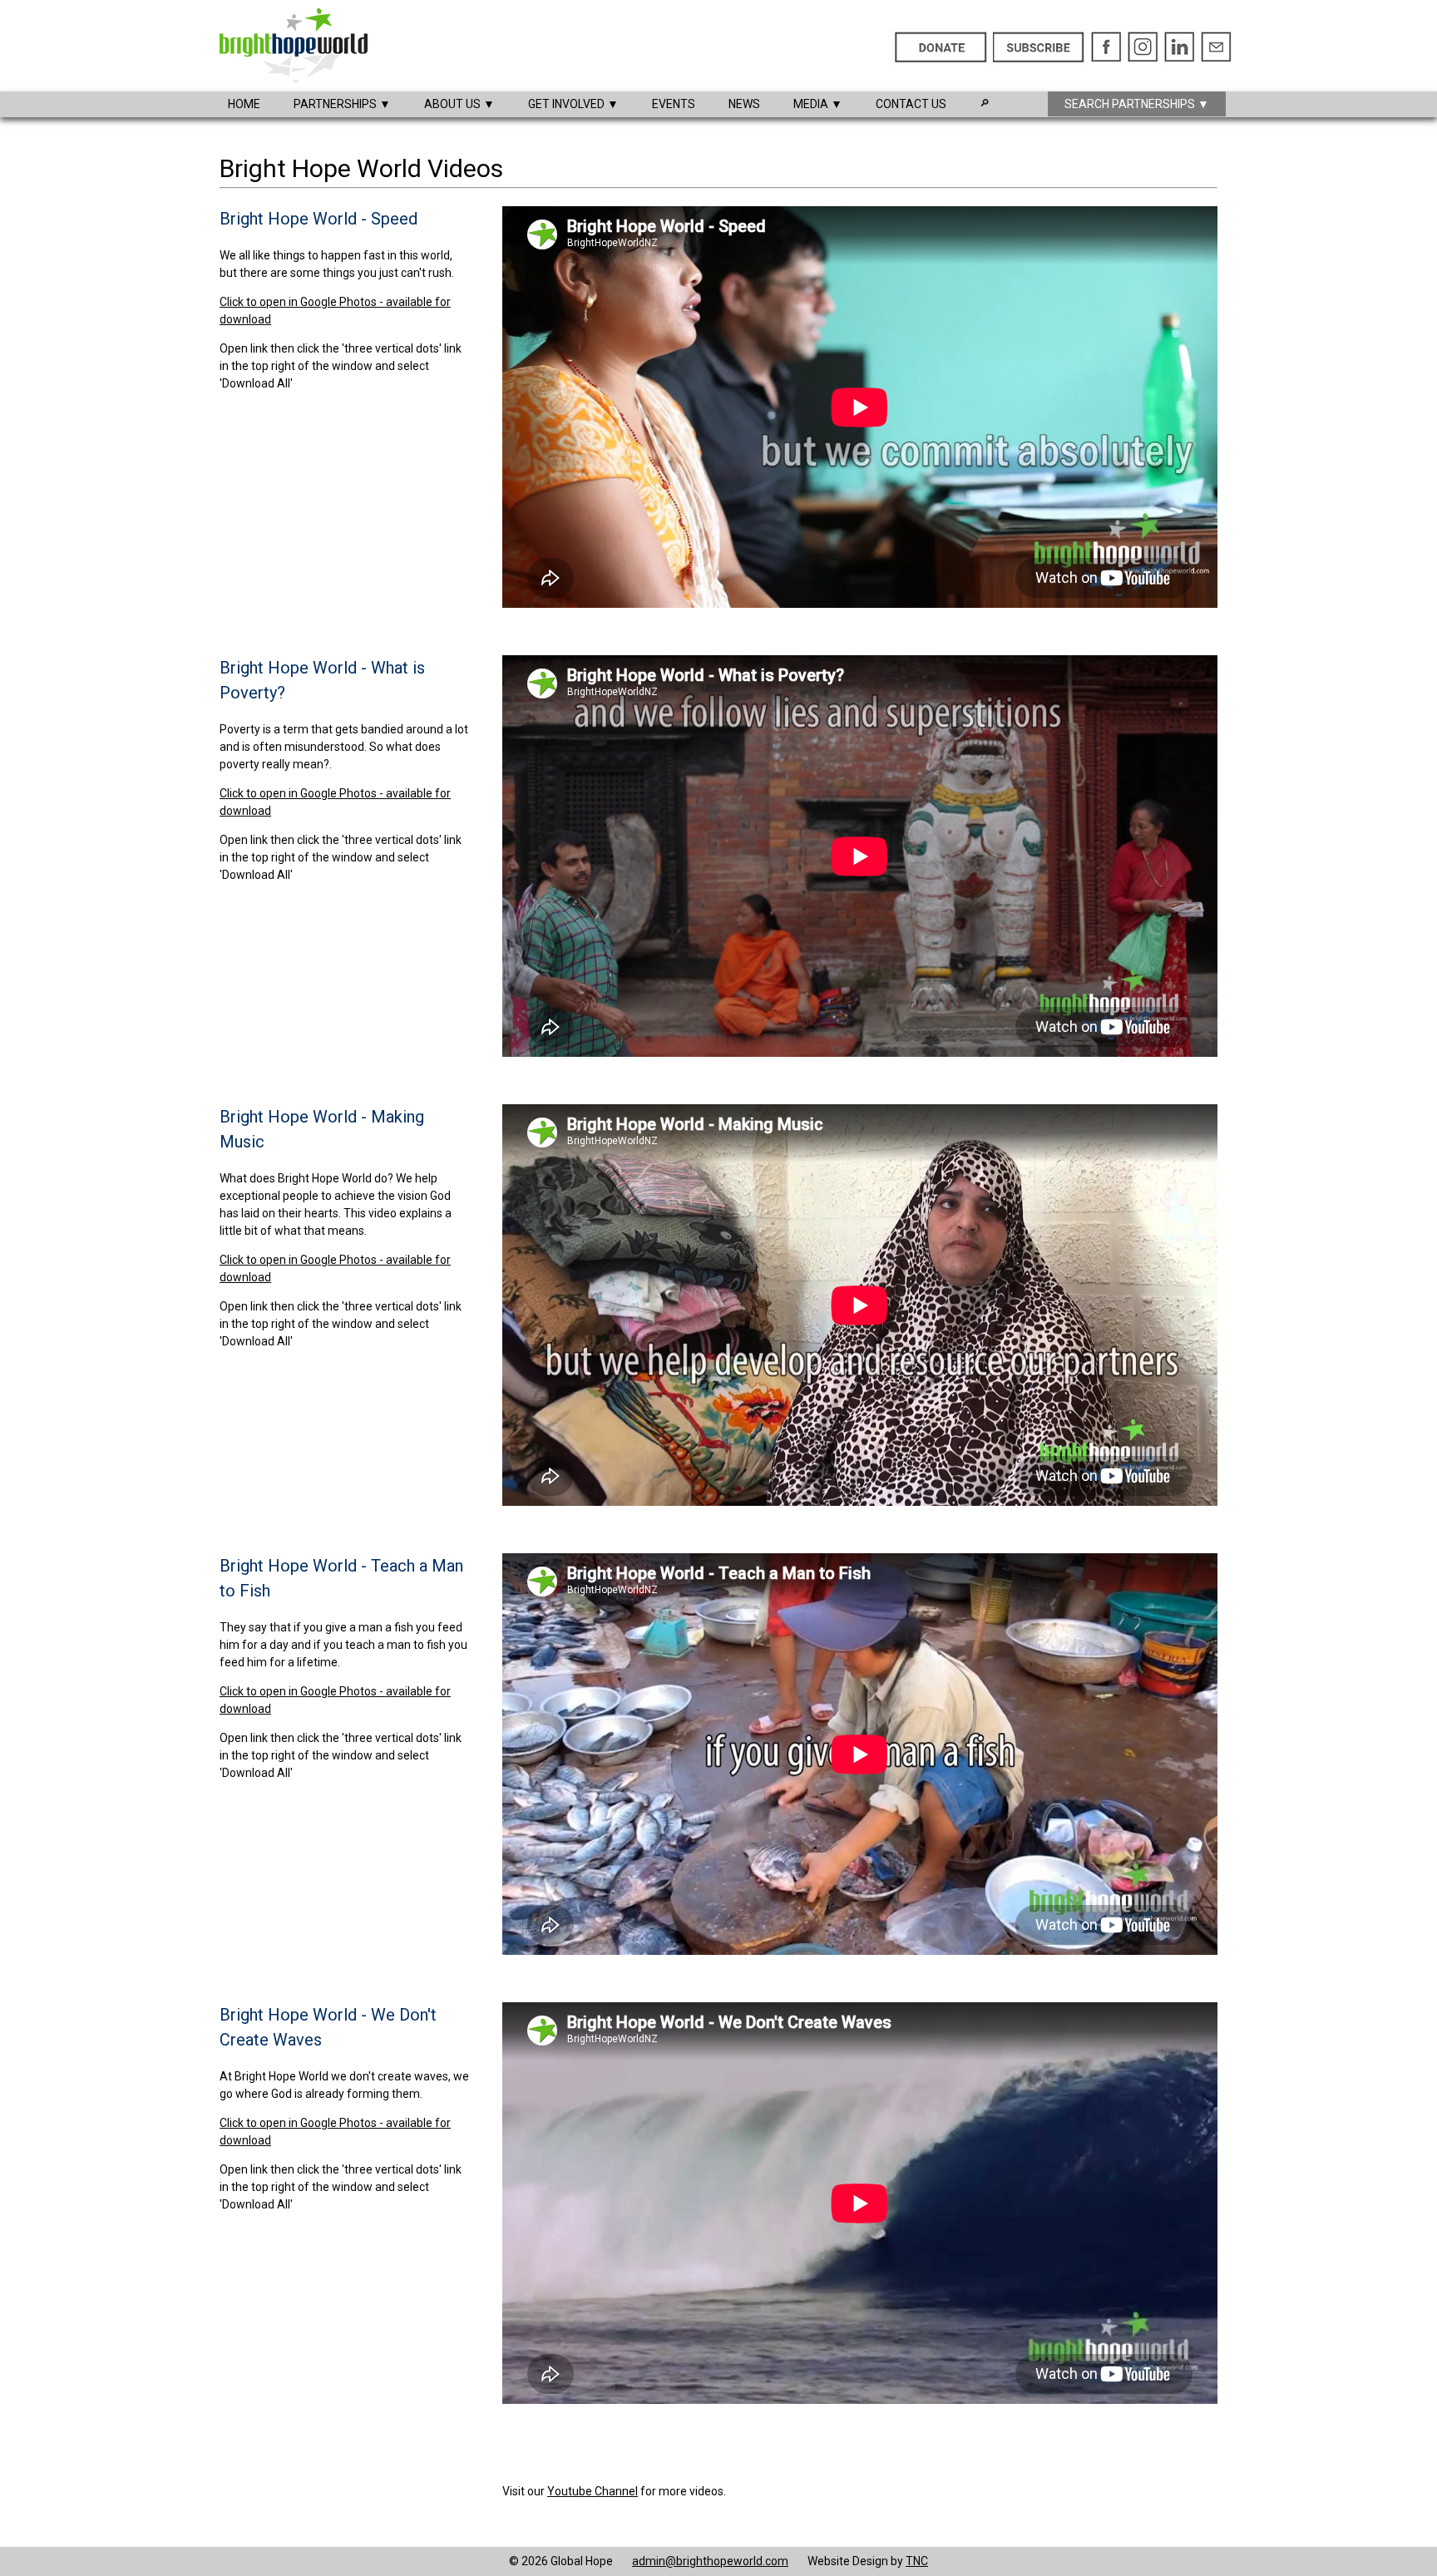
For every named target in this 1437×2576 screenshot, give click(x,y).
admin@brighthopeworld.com (710, 2561)
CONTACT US (911, 104)
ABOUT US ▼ (459, 104)
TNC (917, 2561)
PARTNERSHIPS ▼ (342, 104)
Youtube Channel (593, 2491)
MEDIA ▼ (818, 104)
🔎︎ (985, 103)
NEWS (744, 104)
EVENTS (674, 104)
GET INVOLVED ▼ (573, 104)
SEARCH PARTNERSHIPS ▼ (1137, 104)
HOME (244, 104)
